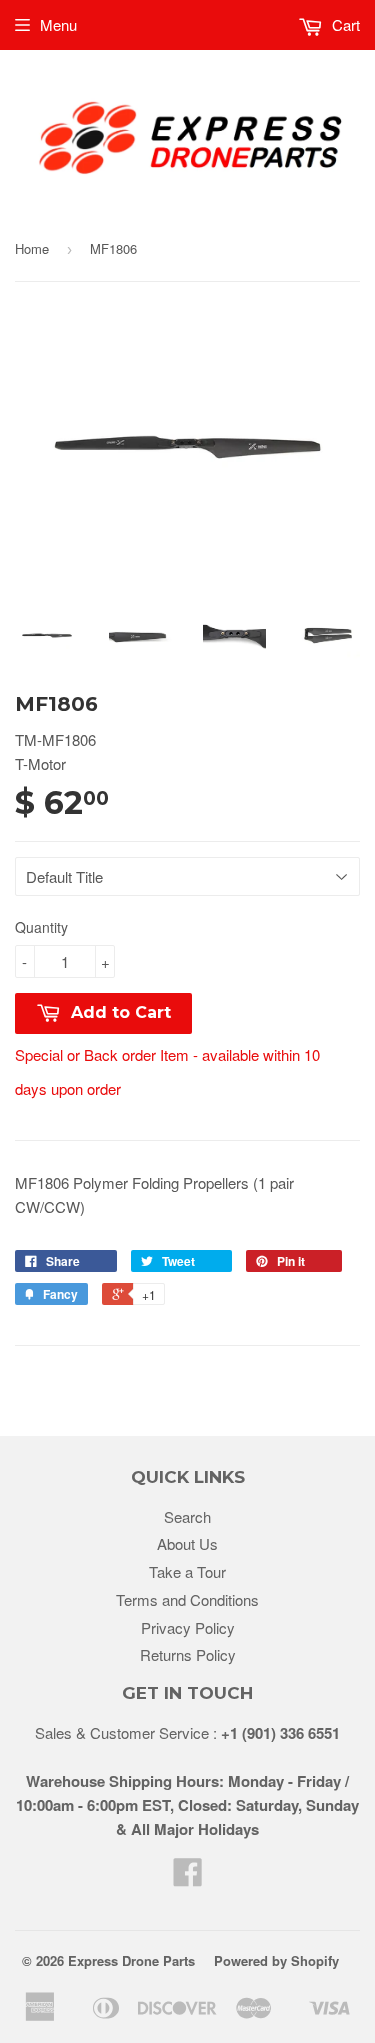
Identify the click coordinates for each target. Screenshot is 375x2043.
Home (32, 248)
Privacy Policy (188, 1627)
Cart (344, 24)
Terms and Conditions (187, 1599)
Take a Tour (187, 1571)
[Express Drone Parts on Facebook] (188, 1878)
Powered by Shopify (276, 1960)
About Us (187, 1543)
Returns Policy (188, 1654)
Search (187, 1516)
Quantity (41, 927)
